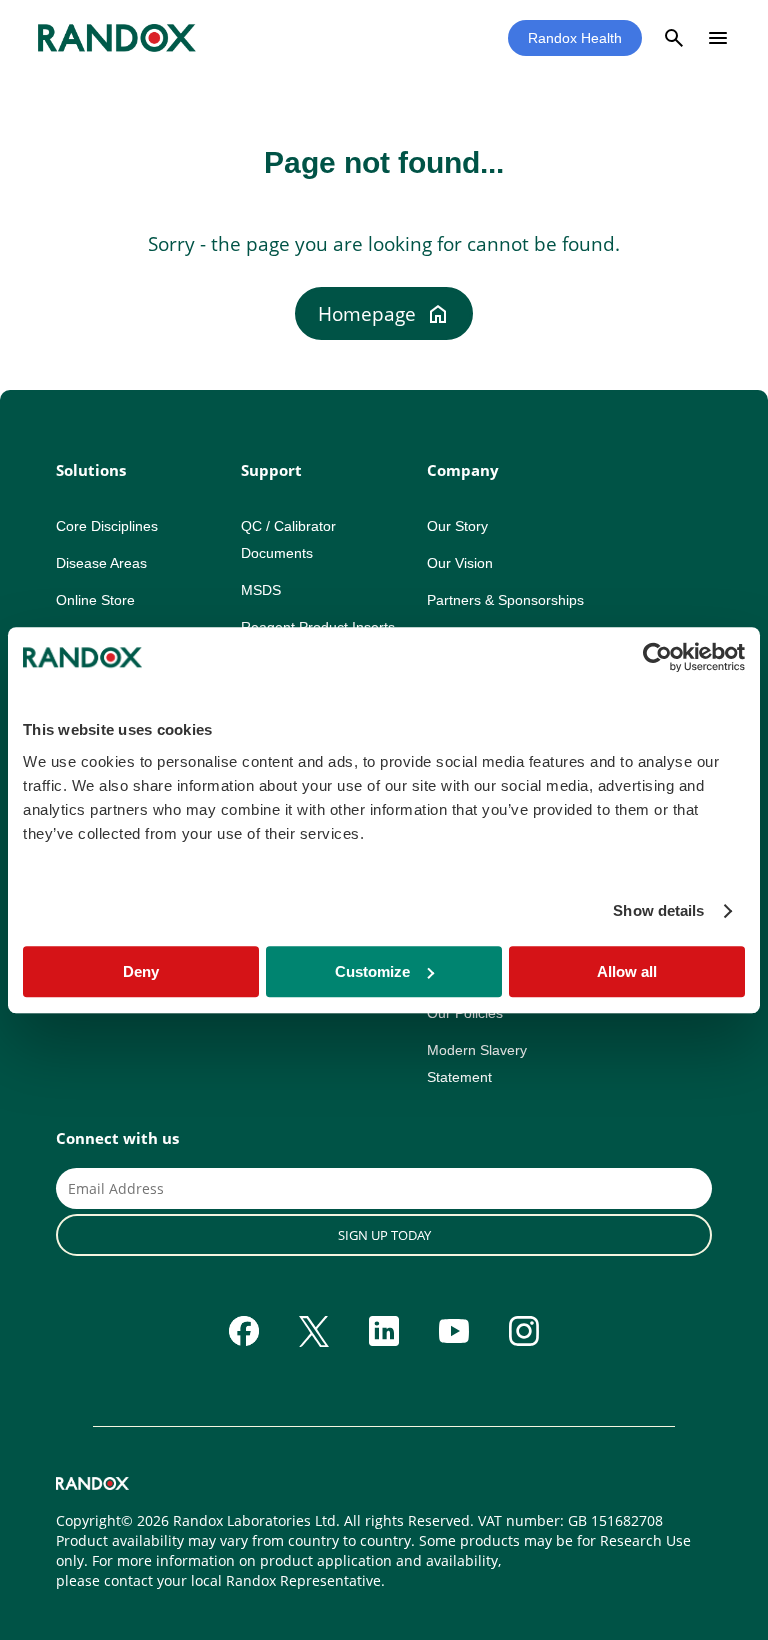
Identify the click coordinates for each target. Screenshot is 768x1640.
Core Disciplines (107, 526)
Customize (372, 971)
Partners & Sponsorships (505, 600)
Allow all (627, 971)
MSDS (261, 590)
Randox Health (575, 38)
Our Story (457, 526)
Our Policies (465, 1013)
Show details (658, 910)
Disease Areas (101, 563)
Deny (141, 971)
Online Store (95, 600)
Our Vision (460, 563)
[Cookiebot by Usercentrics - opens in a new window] (657, 657)
